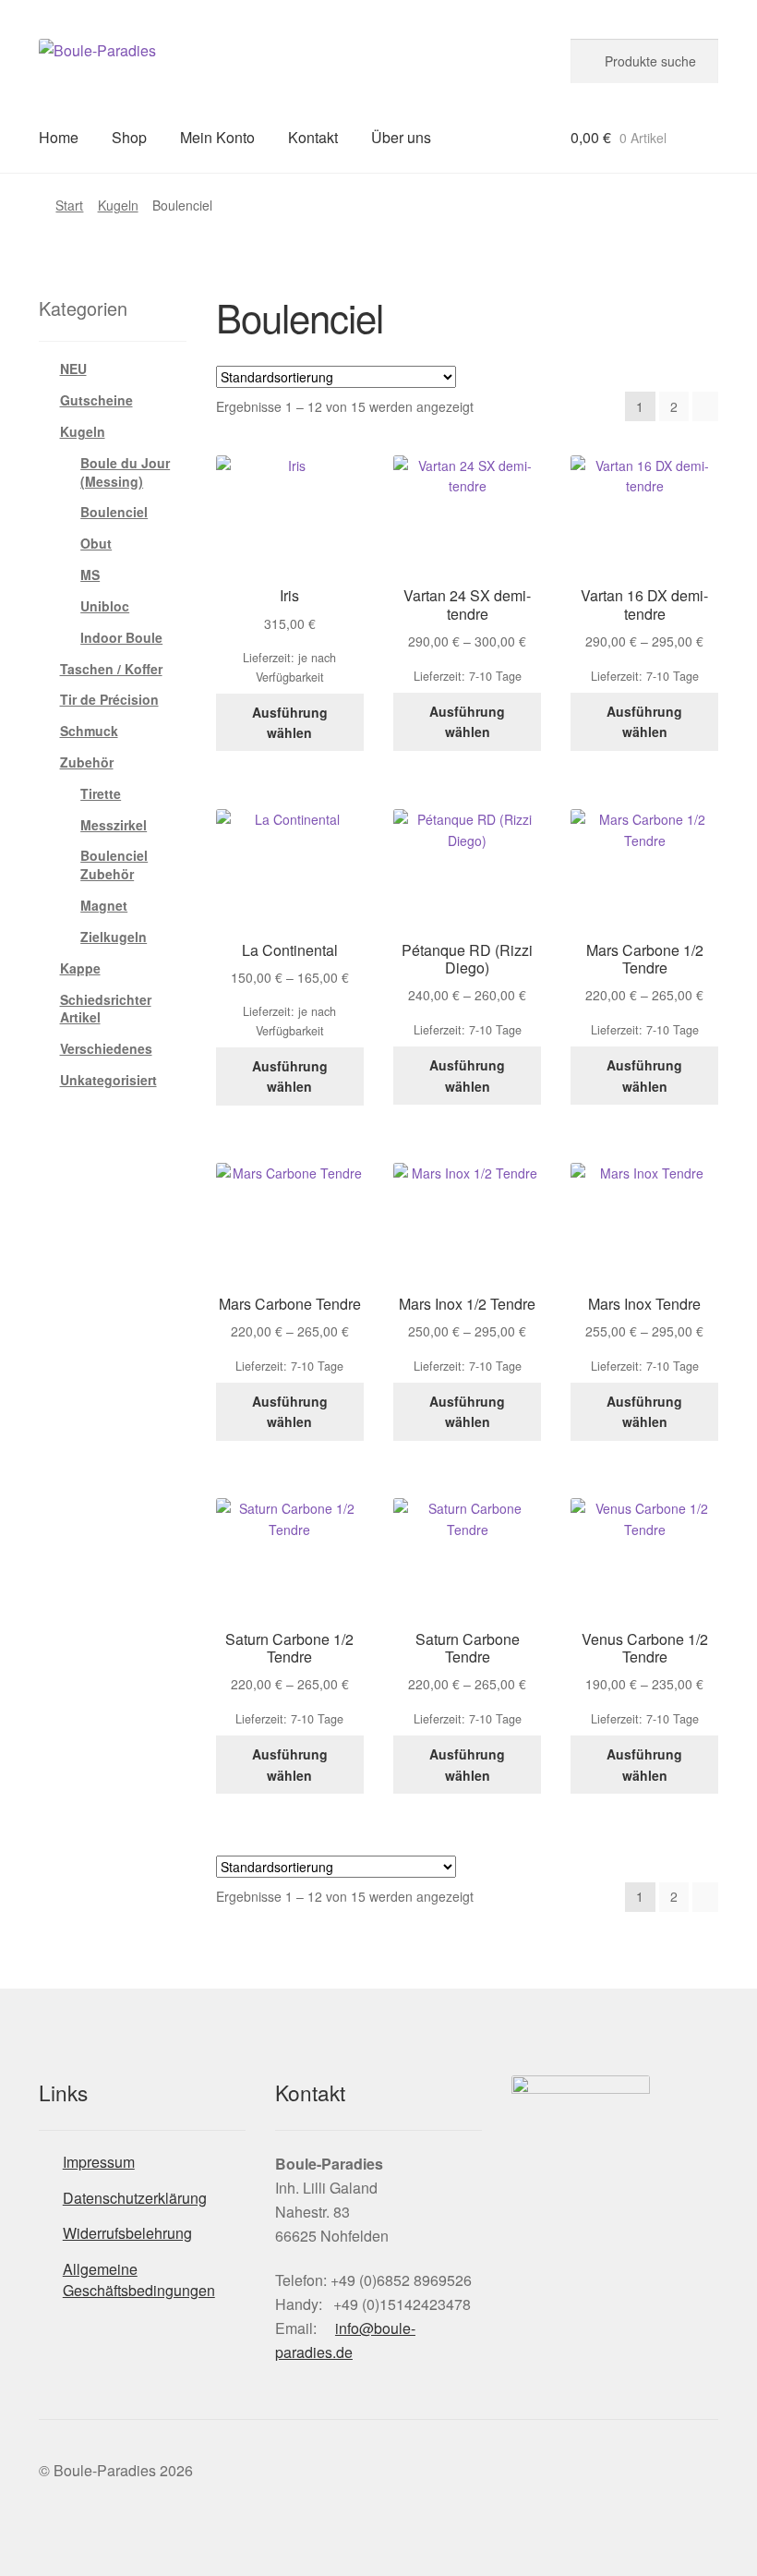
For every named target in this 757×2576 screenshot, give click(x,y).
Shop (129, 137)
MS (90, 574)
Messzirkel (114, 825)
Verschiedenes (106, 1048)
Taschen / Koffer (111, 669)
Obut (96, 543)
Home (59, 137)
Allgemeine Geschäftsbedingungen (139, 2280)
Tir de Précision (109, 699)
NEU (73, 369)
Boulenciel (114, 512)
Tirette (101, 793)
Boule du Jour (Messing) (125, 472)
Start (69, 205)
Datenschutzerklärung (135, 2198)
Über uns (401, 137)
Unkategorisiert (108, 1080)
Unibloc (105, 606)
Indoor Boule (121, 637)
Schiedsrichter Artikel (106, 1009)
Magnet (104, 905)
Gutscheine (96, 400)
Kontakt (313, 137)
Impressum (99, 2162)
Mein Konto (217, 137)
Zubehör (87, 762)
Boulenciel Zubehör (114, 865)
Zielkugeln (114, 937)
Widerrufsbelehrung (127, 2233)
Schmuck (89, 731)
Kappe (80, 968)
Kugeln (118, 205)
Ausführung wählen (290, 723)
